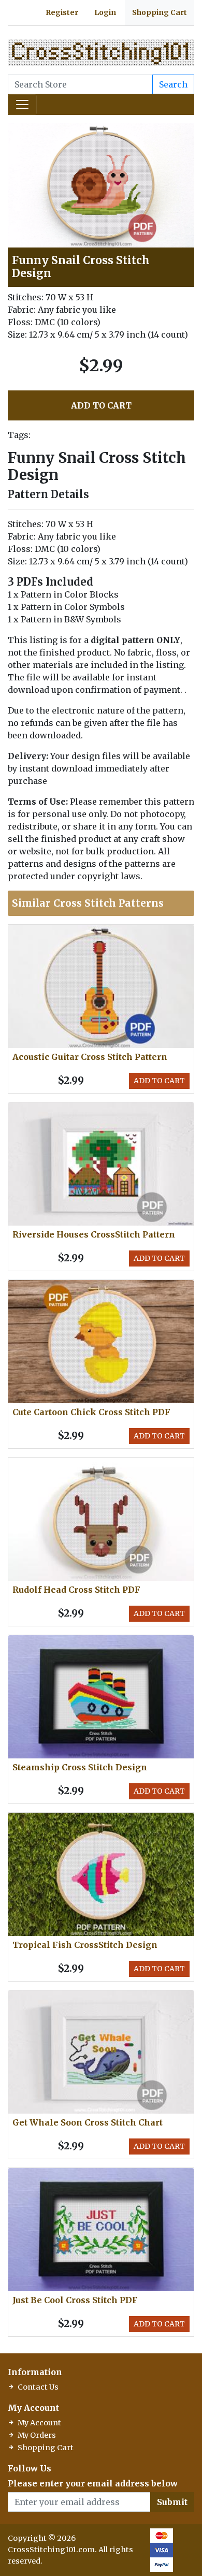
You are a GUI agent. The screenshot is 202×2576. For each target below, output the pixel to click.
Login (105, 12)
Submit (172, 2502)
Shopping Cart (160, 12)
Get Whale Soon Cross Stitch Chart (88, 2122)
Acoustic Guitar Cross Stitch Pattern (90, 1057)
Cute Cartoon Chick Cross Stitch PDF (91, 1412)
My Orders (37, 2435)
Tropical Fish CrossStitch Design (85, 1945)
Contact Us (38, 2387)
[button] (185, 133)
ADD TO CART (101, 405)
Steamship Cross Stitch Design (80, 1767)
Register (62, 12)
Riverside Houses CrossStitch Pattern (94, 1234)
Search (173, 84)
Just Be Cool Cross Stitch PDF (75, 2300)
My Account (39, 2423)
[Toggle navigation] (22, 105)
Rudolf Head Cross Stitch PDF (76, 1590)
